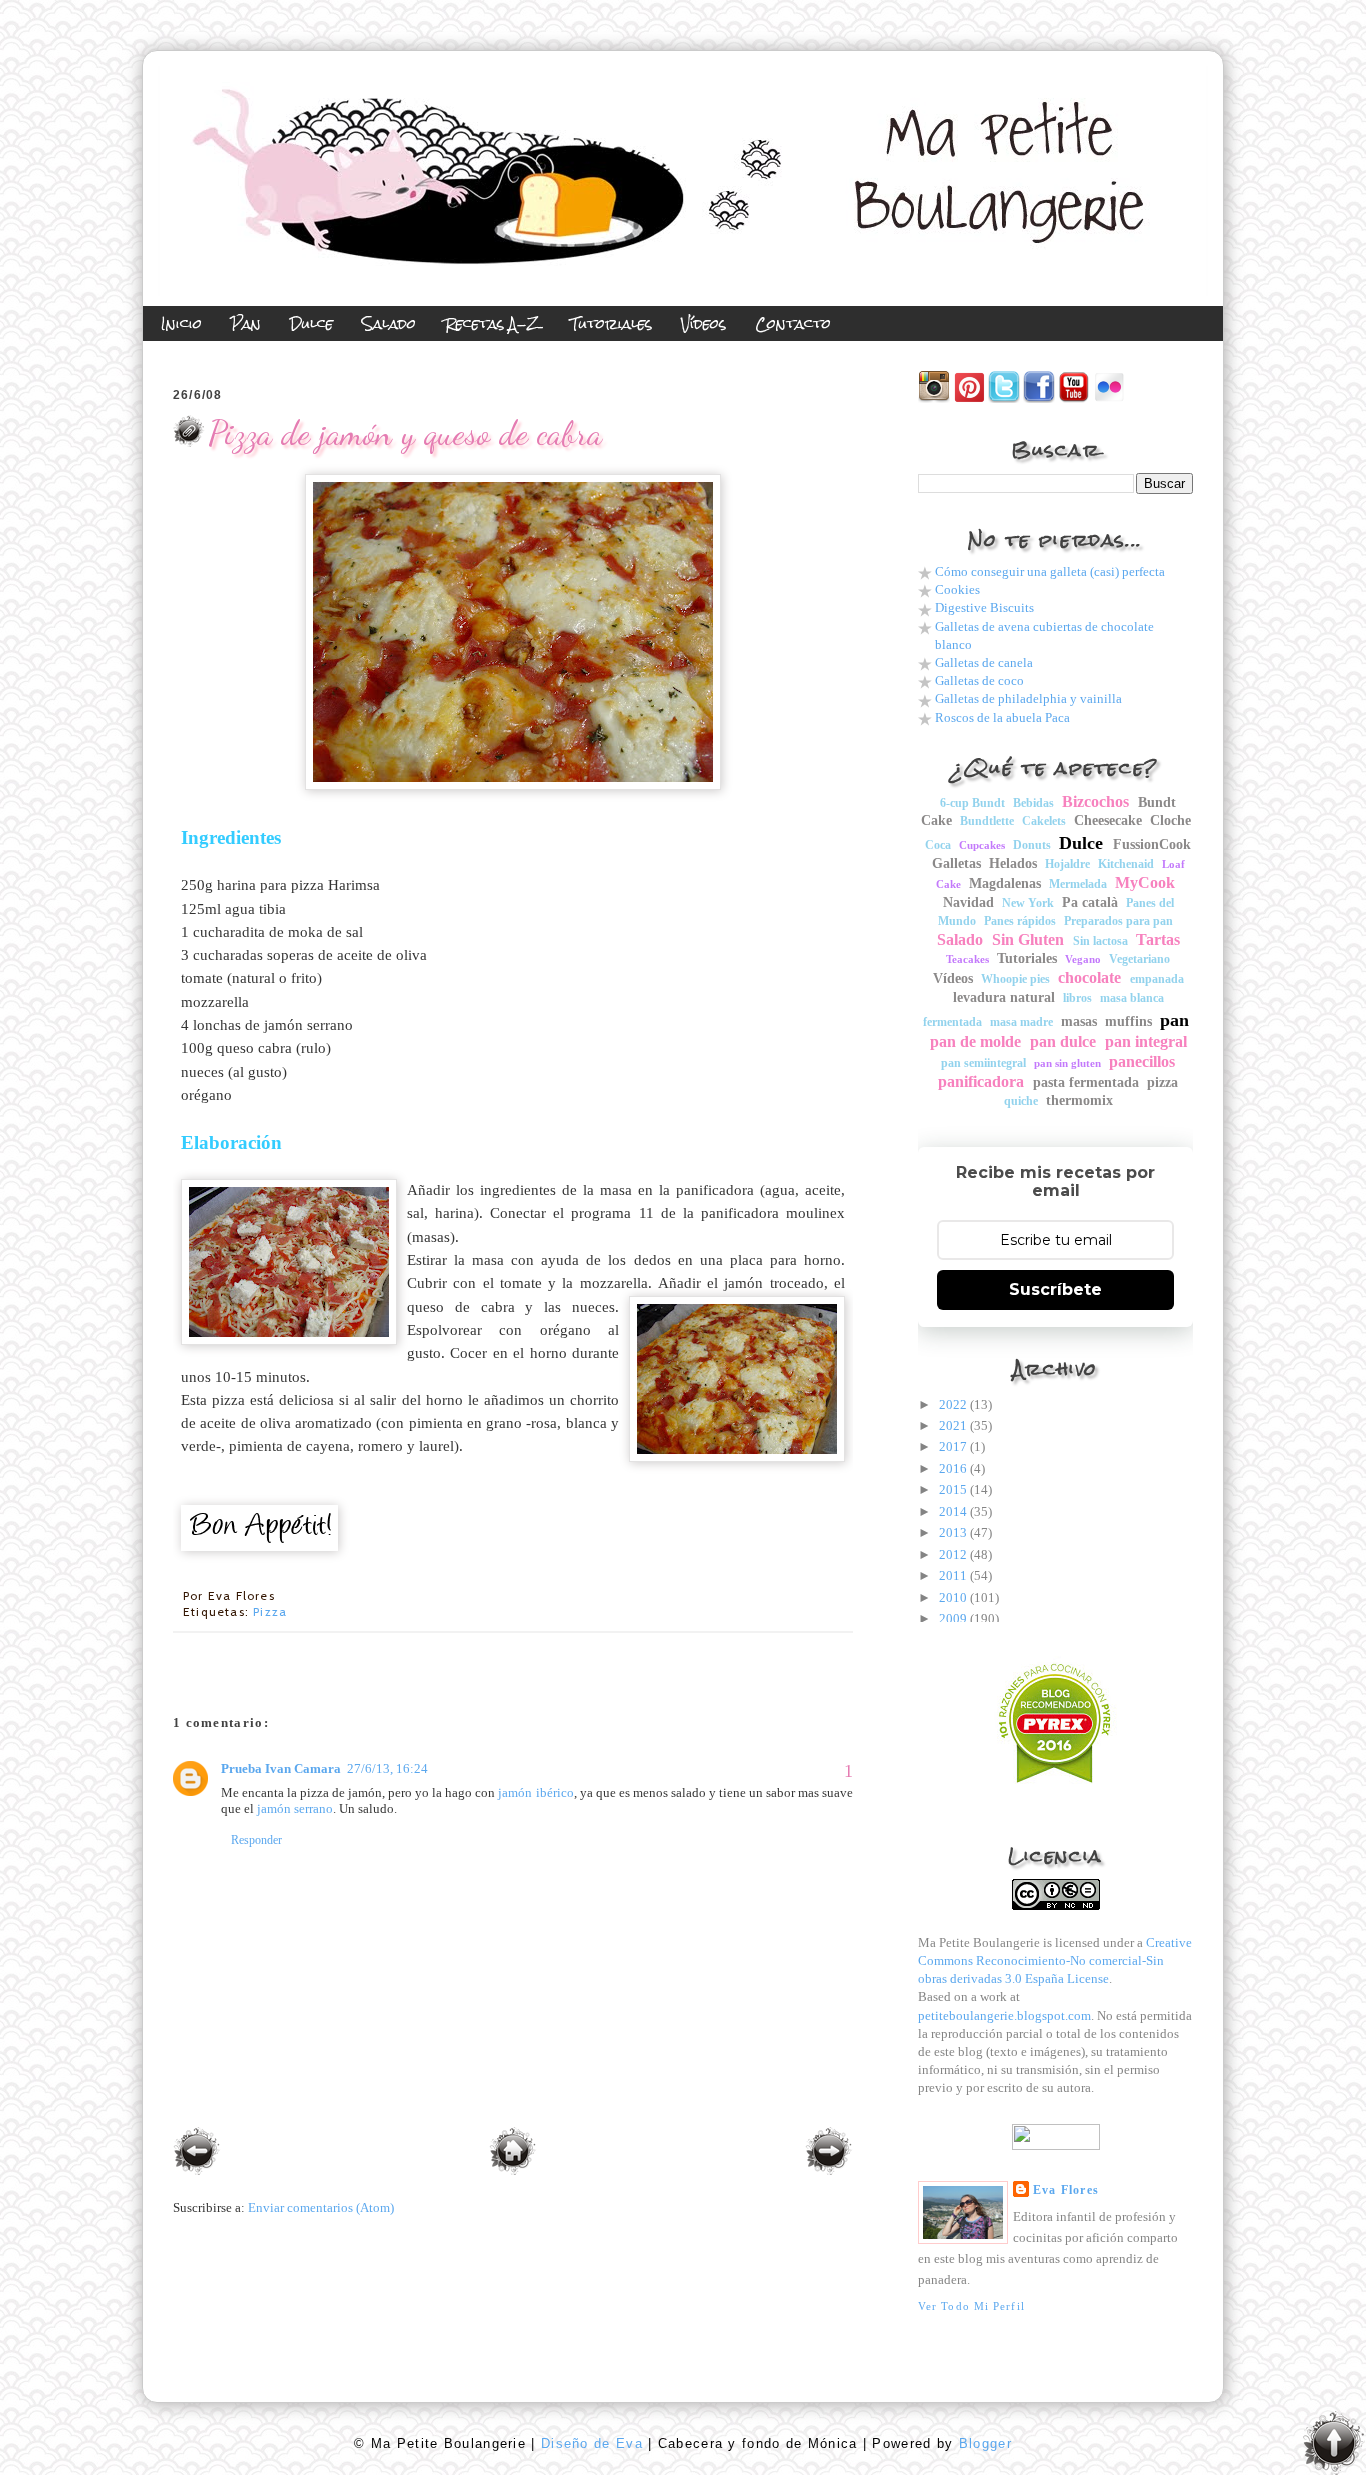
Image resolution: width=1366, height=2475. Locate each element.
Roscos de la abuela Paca (1002, 717)
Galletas (956, 863)
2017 (953, 1446)
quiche (1021, 1101)
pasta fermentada (1086, 1082)
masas (1079, 1021)
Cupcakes (982, 845)
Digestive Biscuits (984, 607)
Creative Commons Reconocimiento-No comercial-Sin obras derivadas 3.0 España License (1055, 1960)
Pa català (1090, 902)
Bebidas (1033, 803)
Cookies (957, 589)
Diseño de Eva (589, 2443)
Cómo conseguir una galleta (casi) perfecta (1050, 571)
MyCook (1145, 882)
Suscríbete (1055, 1289)
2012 (953, 1554)
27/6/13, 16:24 (387, 1768)
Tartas (1158, 939)
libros (1077, 998)
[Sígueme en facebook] (1039, 398)
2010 (953, 1597)
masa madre (1021, 1022)
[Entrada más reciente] (197, 2153)
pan (1174, 1020)
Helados (1013, 863)
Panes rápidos (1020, 921)
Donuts (1032, 845)
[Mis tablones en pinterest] (969, 398)
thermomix (1079, 1100)
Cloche (1170, 820)
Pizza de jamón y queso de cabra (405, 432)
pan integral (1146, 1041)
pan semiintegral (983, 1063)
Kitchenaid (1126, 864)
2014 (953, 1511)
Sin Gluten (1028, 939)
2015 (953, 1489)
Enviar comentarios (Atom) (321, 2207)
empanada (1157, 979)
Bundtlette (987, 821)
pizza (270, 1611)
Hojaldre (1067, 864)
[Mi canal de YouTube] (1074, 398)
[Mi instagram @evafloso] (934, 398)
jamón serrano (295, 1808)
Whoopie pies (1015, 979)
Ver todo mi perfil (971, 2306)
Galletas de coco (979, 680)
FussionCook (1152, 844)
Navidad (968, 902)
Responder (256, 1840)
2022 (953, 1404)
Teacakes (967, 959)
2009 (953, 1618)
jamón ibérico (535, 1792)
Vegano (1083, 959)
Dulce (1081, 843)
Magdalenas (1005, 883)
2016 (953, 1468)
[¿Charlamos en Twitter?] (1004, 398)
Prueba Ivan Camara (281, 1768)
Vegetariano (1139, 959)
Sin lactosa (1100, 941)
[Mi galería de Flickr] (1109, 398)
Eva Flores (1066, 2190)
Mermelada (1078, 884)
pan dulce (1063, 1041)
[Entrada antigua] (829, 2153)
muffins (1128, 1021)
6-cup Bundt (972, 803)
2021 (953, 1425)
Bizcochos (1095, 801)
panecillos (1142, 1061)
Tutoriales (1027, 958)
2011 (953, 1575)
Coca (938, 845)
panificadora (981, 1081)
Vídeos (953, 978)
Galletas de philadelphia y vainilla (1028, 698)
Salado (960, 939)
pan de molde (975, 1041)
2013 (953, 1532)
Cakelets (1044, 821)
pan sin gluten (1067, 1063)
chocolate (1089, 977)
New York (1028, 903)
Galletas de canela (984, 662)
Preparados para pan (1118, 921)
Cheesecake (1108, 820)
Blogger (982, 2443)
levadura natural (1004, 997)
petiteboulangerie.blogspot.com (1004, 2015)
